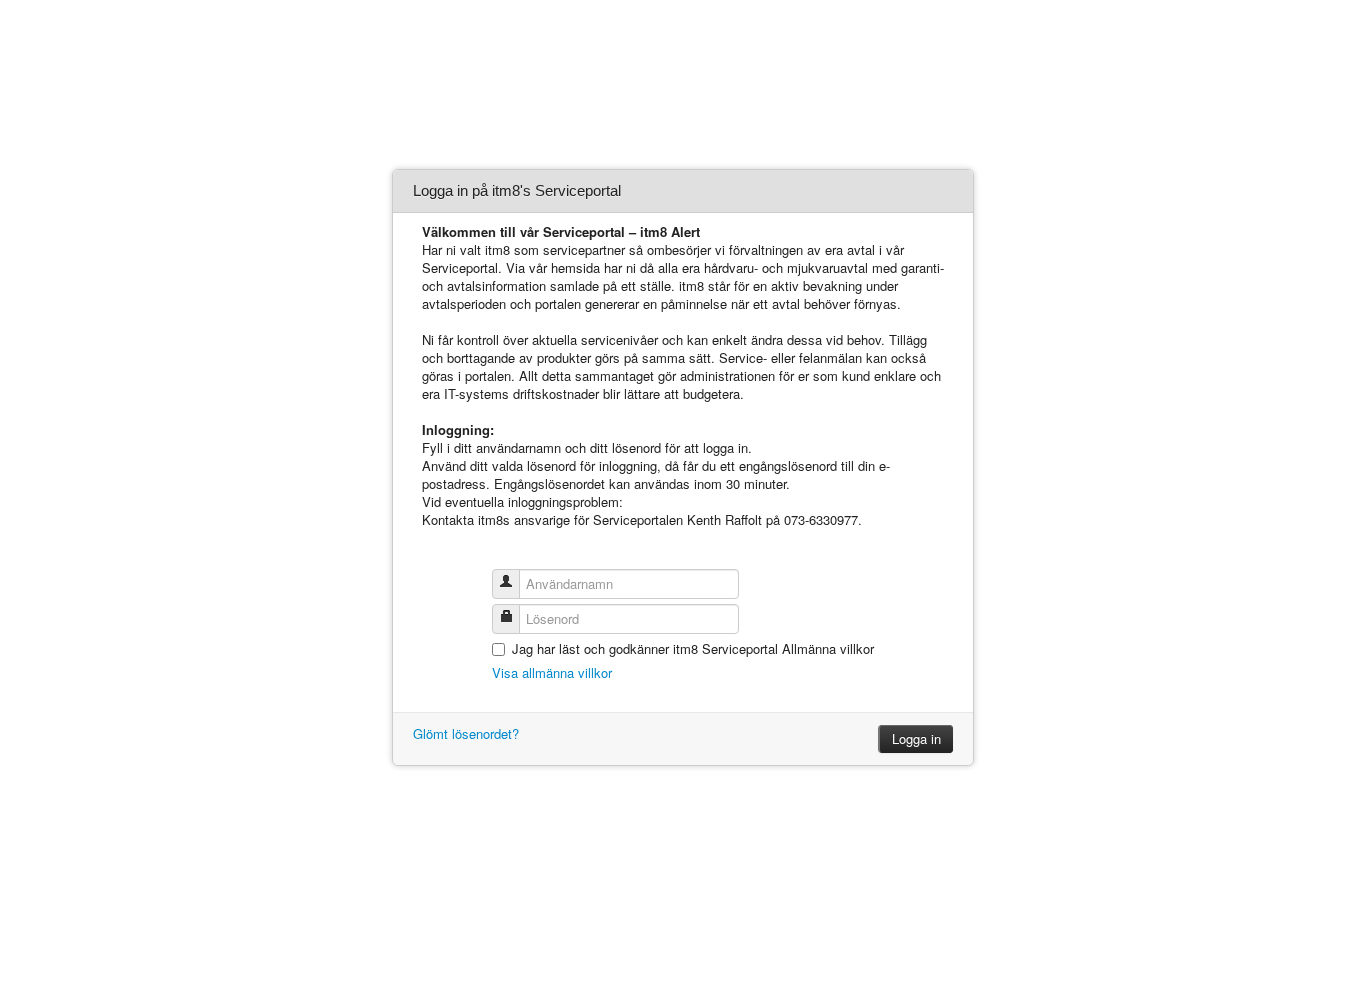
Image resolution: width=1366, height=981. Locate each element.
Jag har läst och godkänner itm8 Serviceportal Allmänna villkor (693, 648)
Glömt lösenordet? (466, 733)
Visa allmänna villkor (552, 672)
